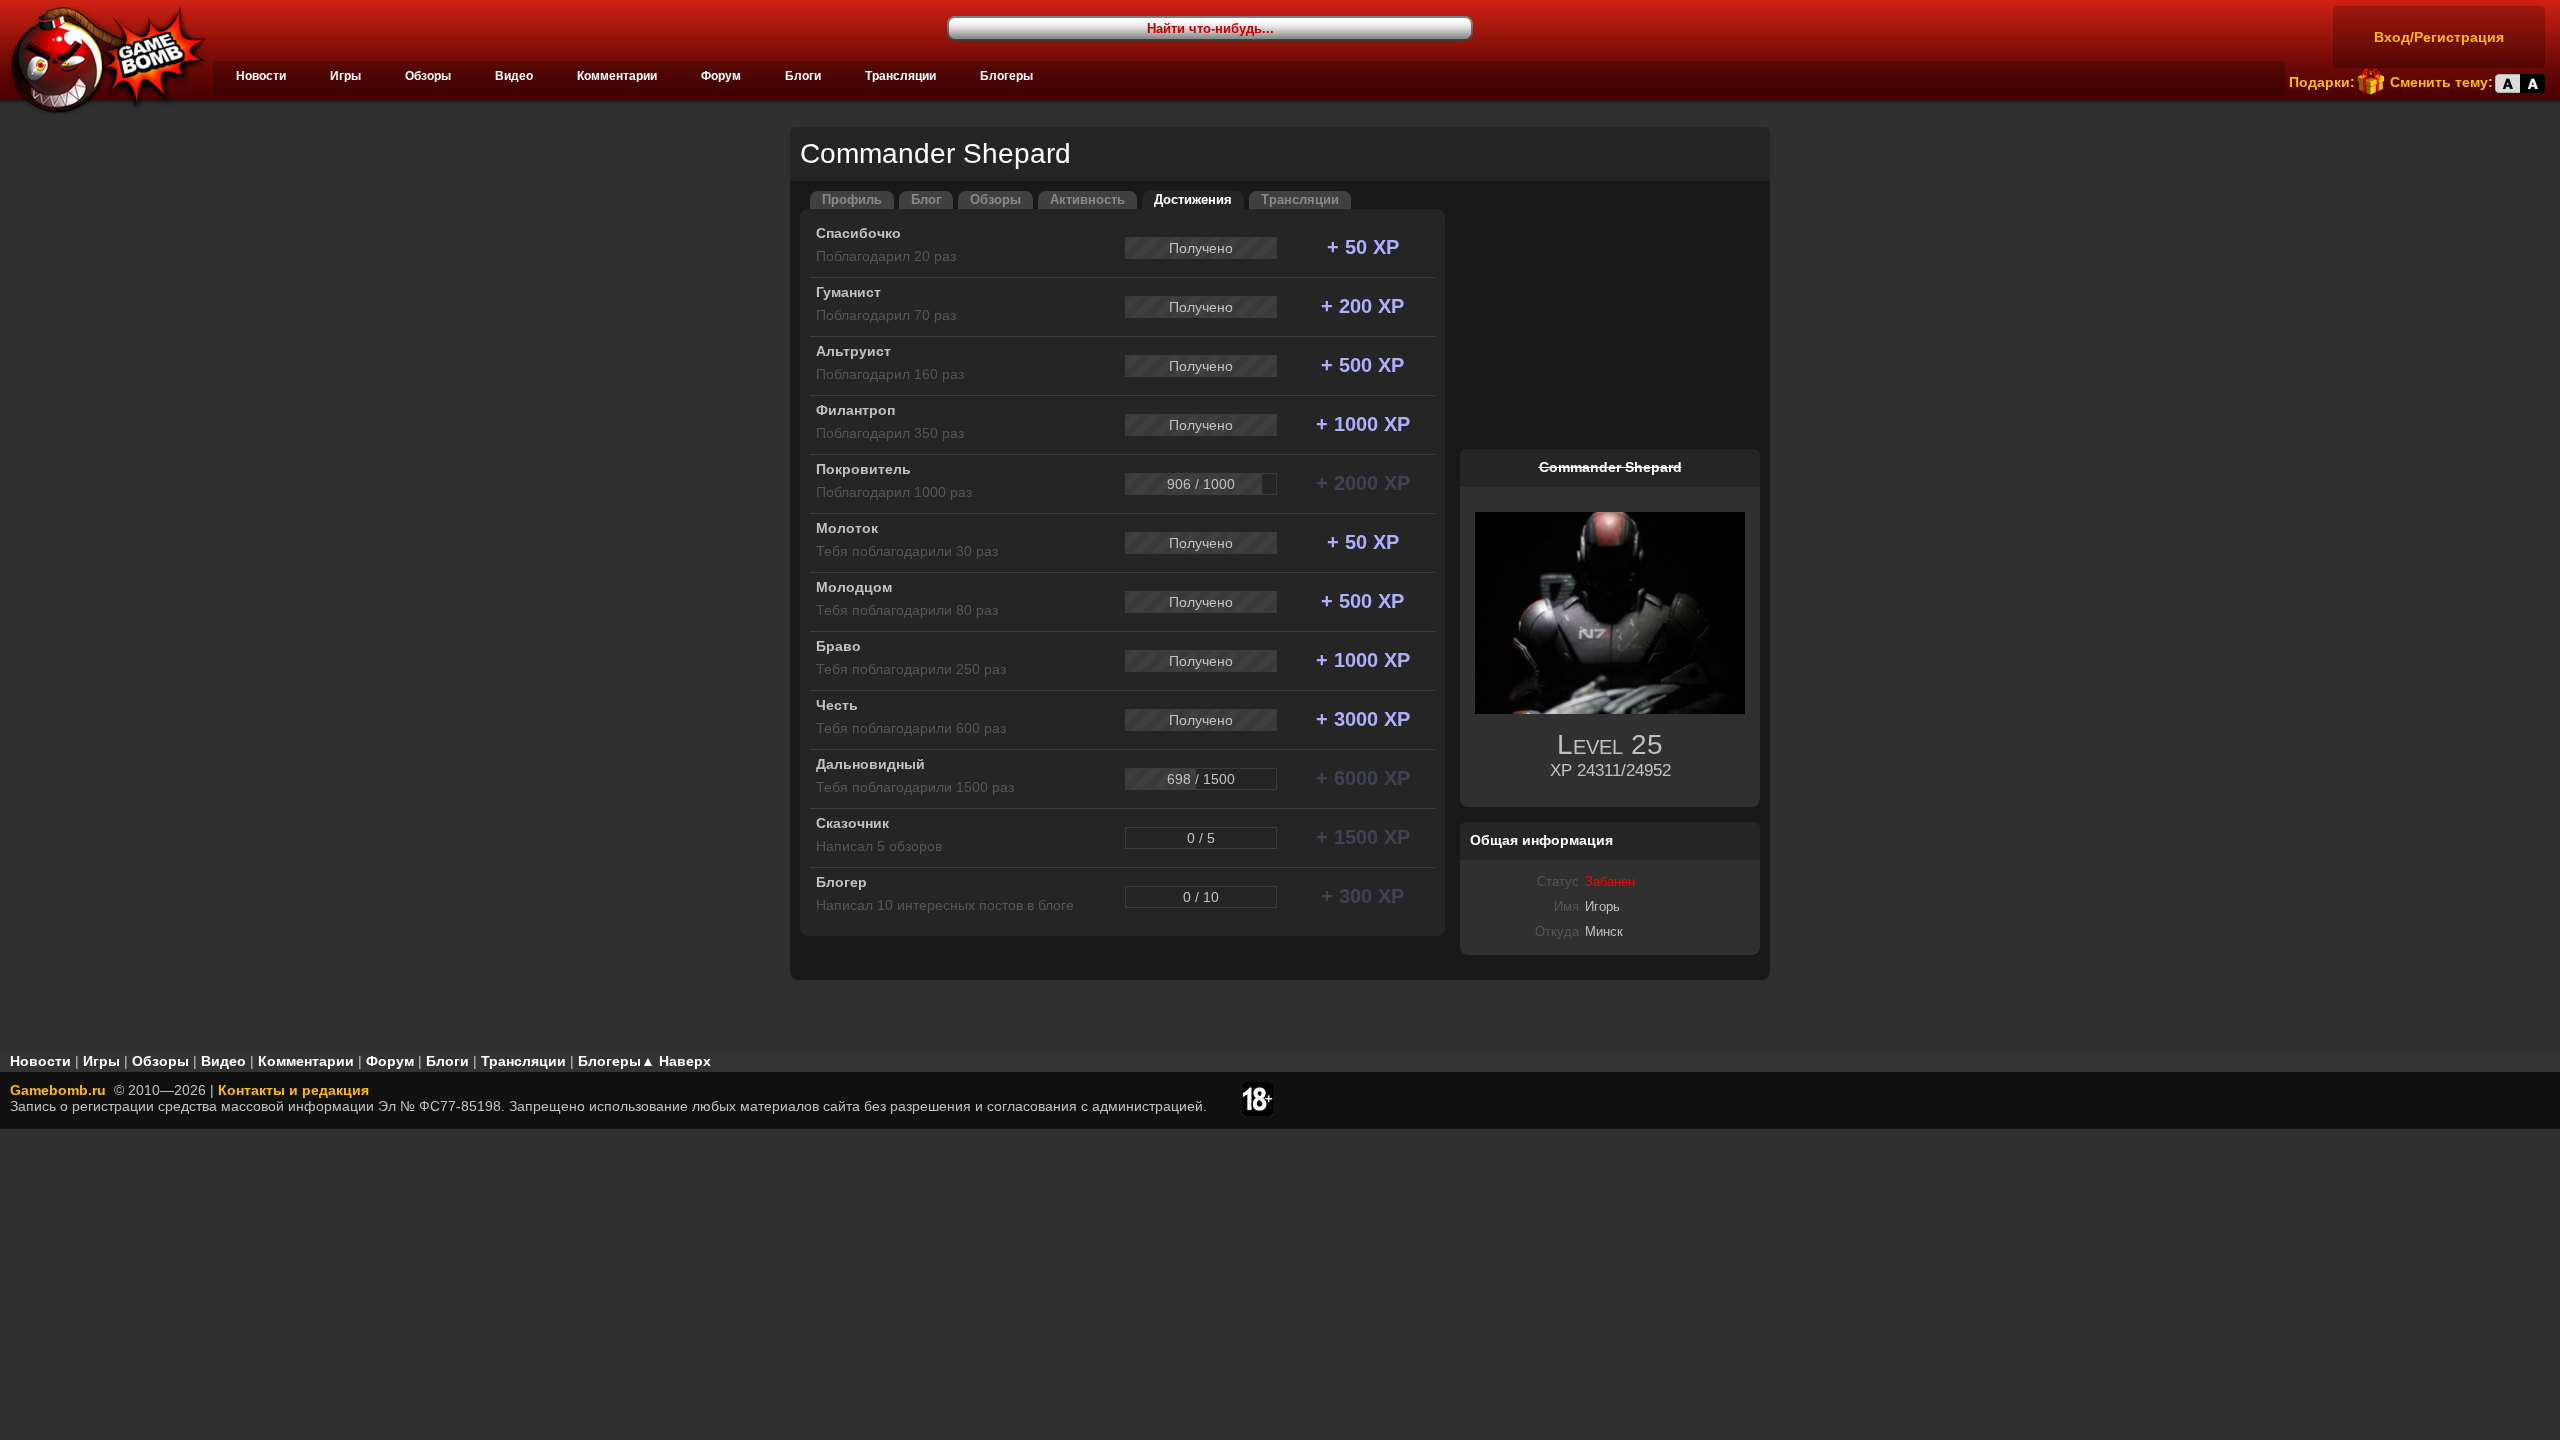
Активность (1087, 200)
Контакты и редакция (293, 1090)
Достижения (1193, 200)
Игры (345, 76)
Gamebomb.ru (58, 1090)
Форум (721, 76)
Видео (514, 76)
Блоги (803, 76)
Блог (926, 200)
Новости (261, 76)
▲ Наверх (676, 1061)
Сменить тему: (2441, 82)
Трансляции (900, 76)
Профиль (852, 200)
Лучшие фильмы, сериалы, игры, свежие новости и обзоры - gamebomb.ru (103, 60)
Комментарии (617, 76)
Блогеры (1006, 76)
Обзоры (428, 76)
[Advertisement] (1610, 316)
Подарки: (2322, 82)
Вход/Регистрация (2439, 37)
